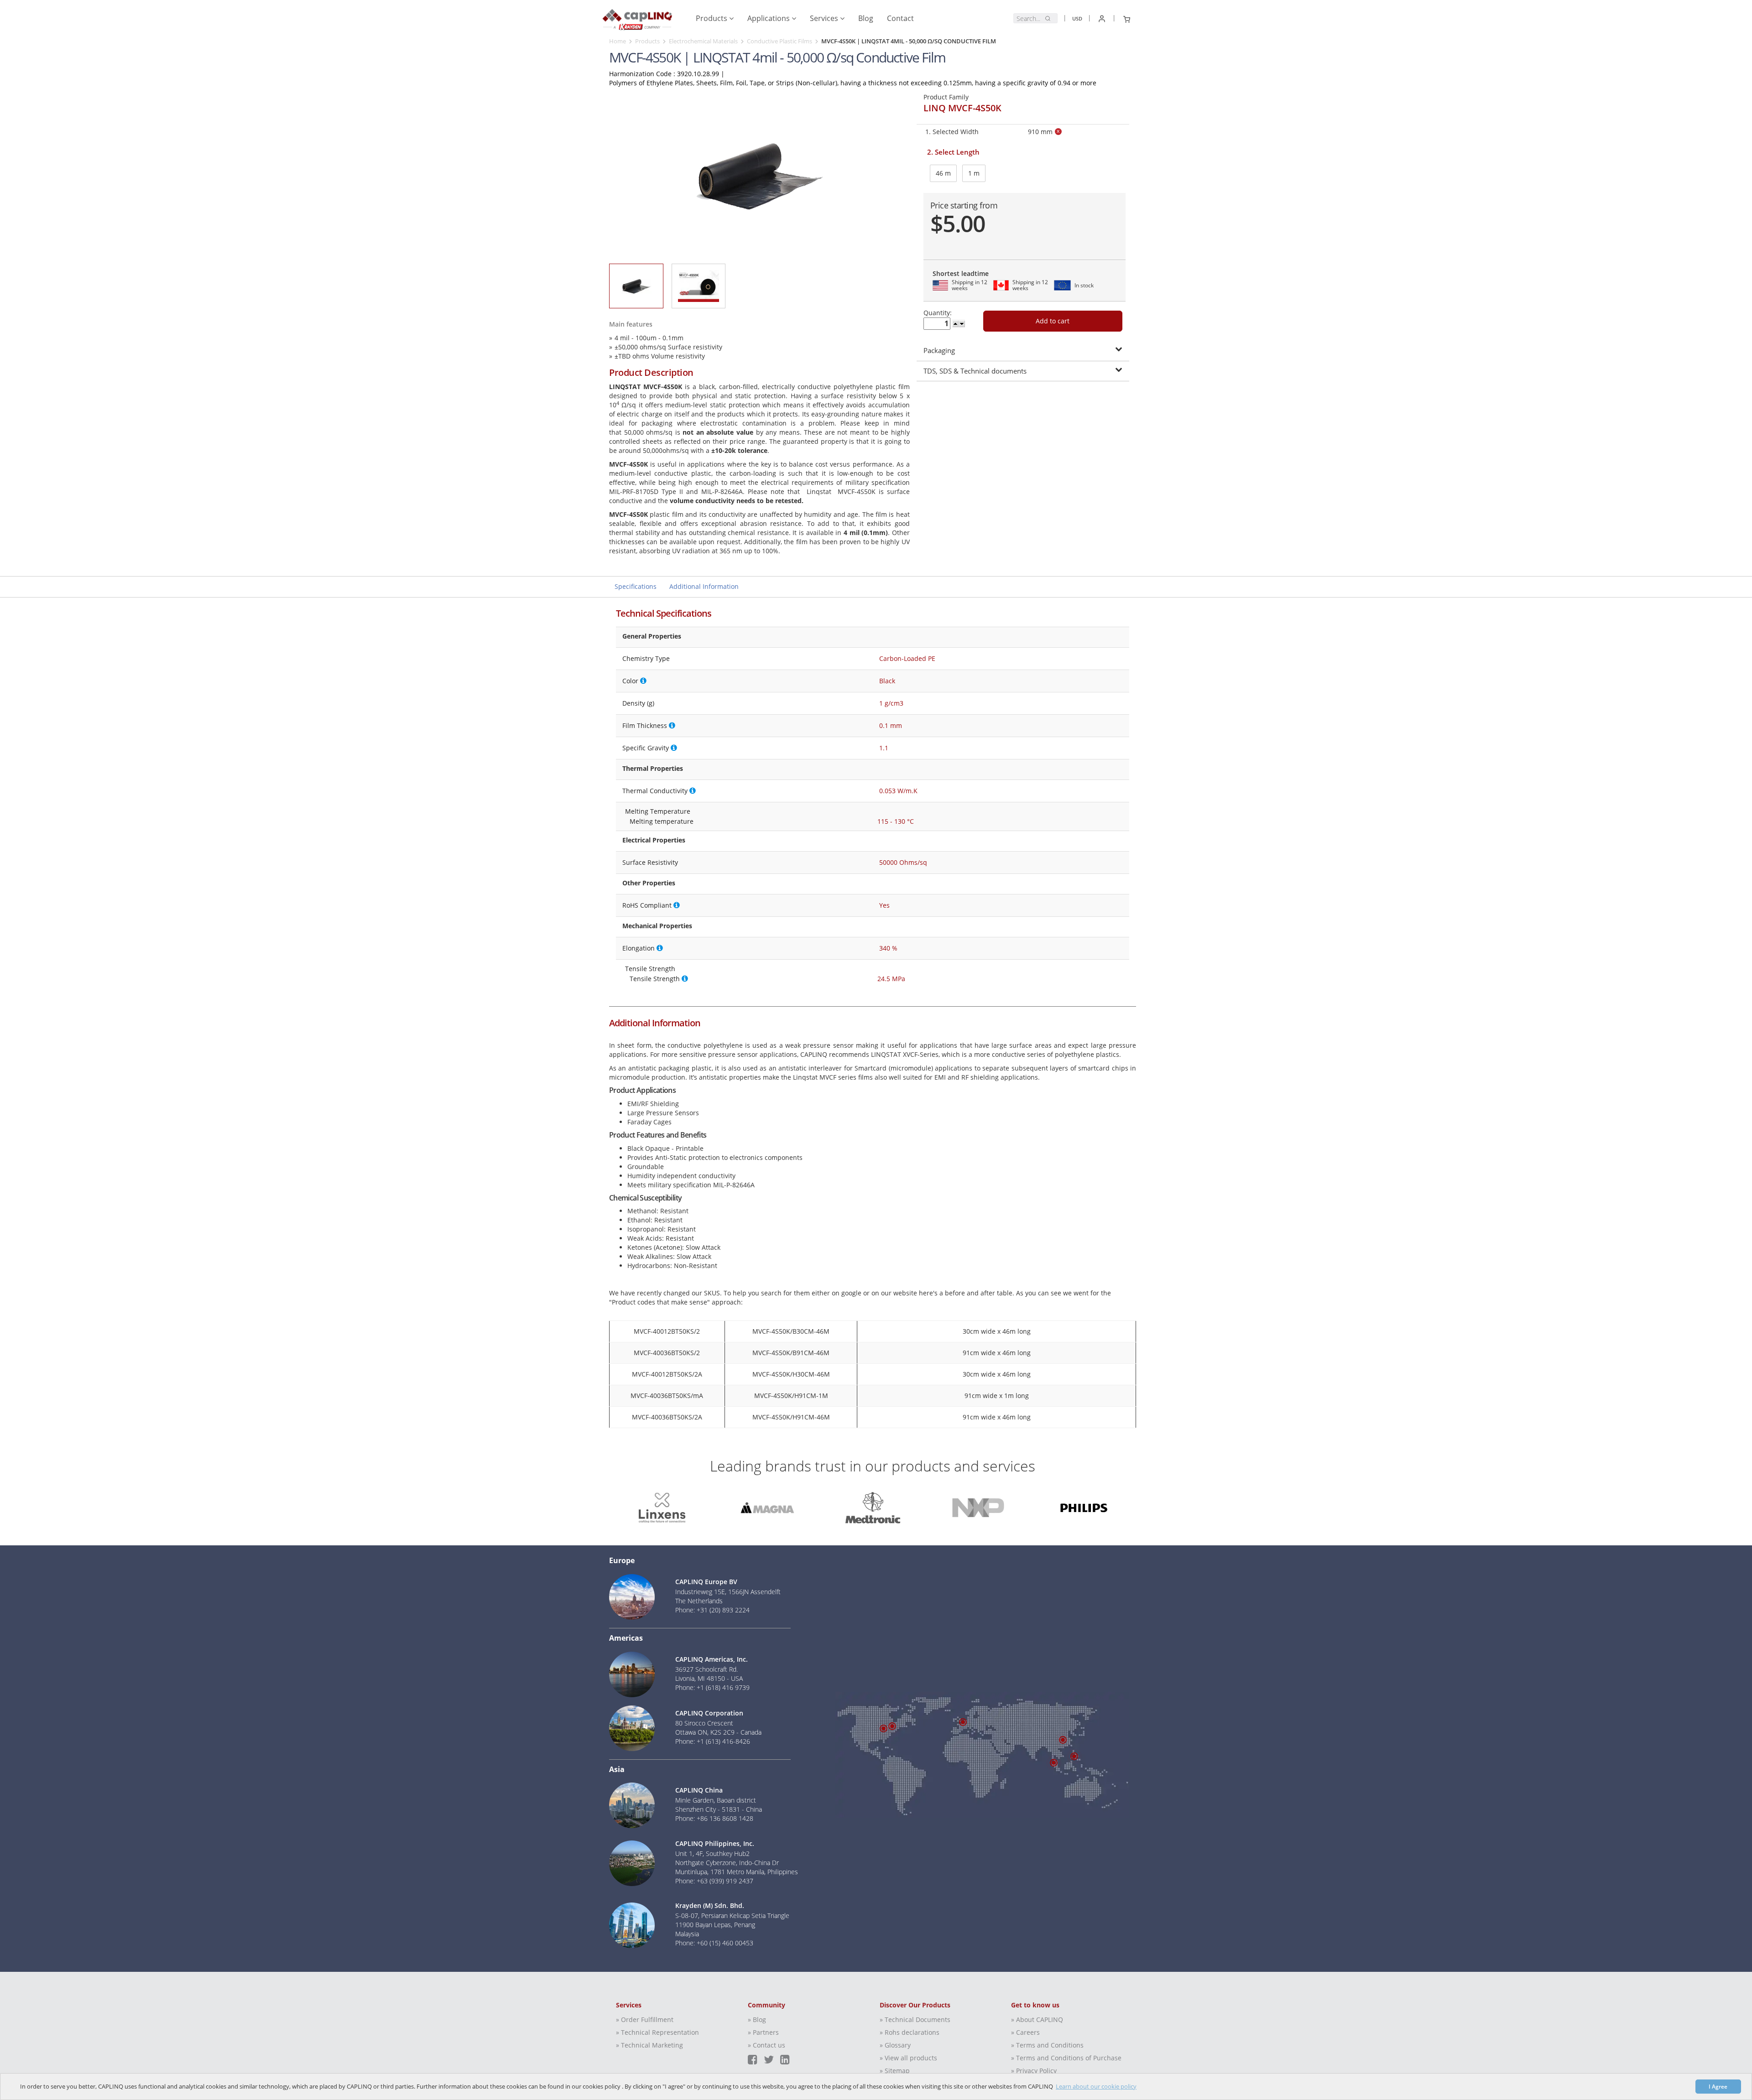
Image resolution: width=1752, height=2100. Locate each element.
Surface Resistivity (650, 862)
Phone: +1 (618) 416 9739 (712, 1687)
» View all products (908, 2058)
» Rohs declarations (910, 2032)
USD (1077, 18)
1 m (974, 173)
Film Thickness (645, 725)
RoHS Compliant (647, 905)
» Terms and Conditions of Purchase (1066, 2058)
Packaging (939, 350)
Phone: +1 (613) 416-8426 (713, 1741)
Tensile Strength (650, 969)
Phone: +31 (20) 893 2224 (712, 1610)
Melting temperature (662, 821)
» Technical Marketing (649, 2045)
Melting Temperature (658, 811)
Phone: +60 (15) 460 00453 (714, 1943)
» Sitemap (895, 2071)
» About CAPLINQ (1037, 2019)
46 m (943, 173)
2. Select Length (953, 152)
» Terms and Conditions (1047, 2045)
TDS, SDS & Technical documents (975, 371)
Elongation (639, 948)
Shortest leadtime (961, 273)
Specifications (636, 586)
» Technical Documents (915, 2019)
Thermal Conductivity (655, 791)
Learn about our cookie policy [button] (1096, 2086)
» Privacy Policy (1034, 2071)
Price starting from (964, 205)
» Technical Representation (657, 2032)
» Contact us (766, 2045)
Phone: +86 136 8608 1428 (714, 1818)
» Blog (757, 2019)
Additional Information (704, 586)
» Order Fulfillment (645, 2019)
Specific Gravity (646, 748)
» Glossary (895, 2045)
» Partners (763, 2032)
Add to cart (1053, 321)
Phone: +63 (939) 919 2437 (714, 1881)
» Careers (1025, 2032)
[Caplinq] (637, 16)
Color (630, 681)
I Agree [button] (1718, 2086)
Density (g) (638, 703)
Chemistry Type (646, 658)
